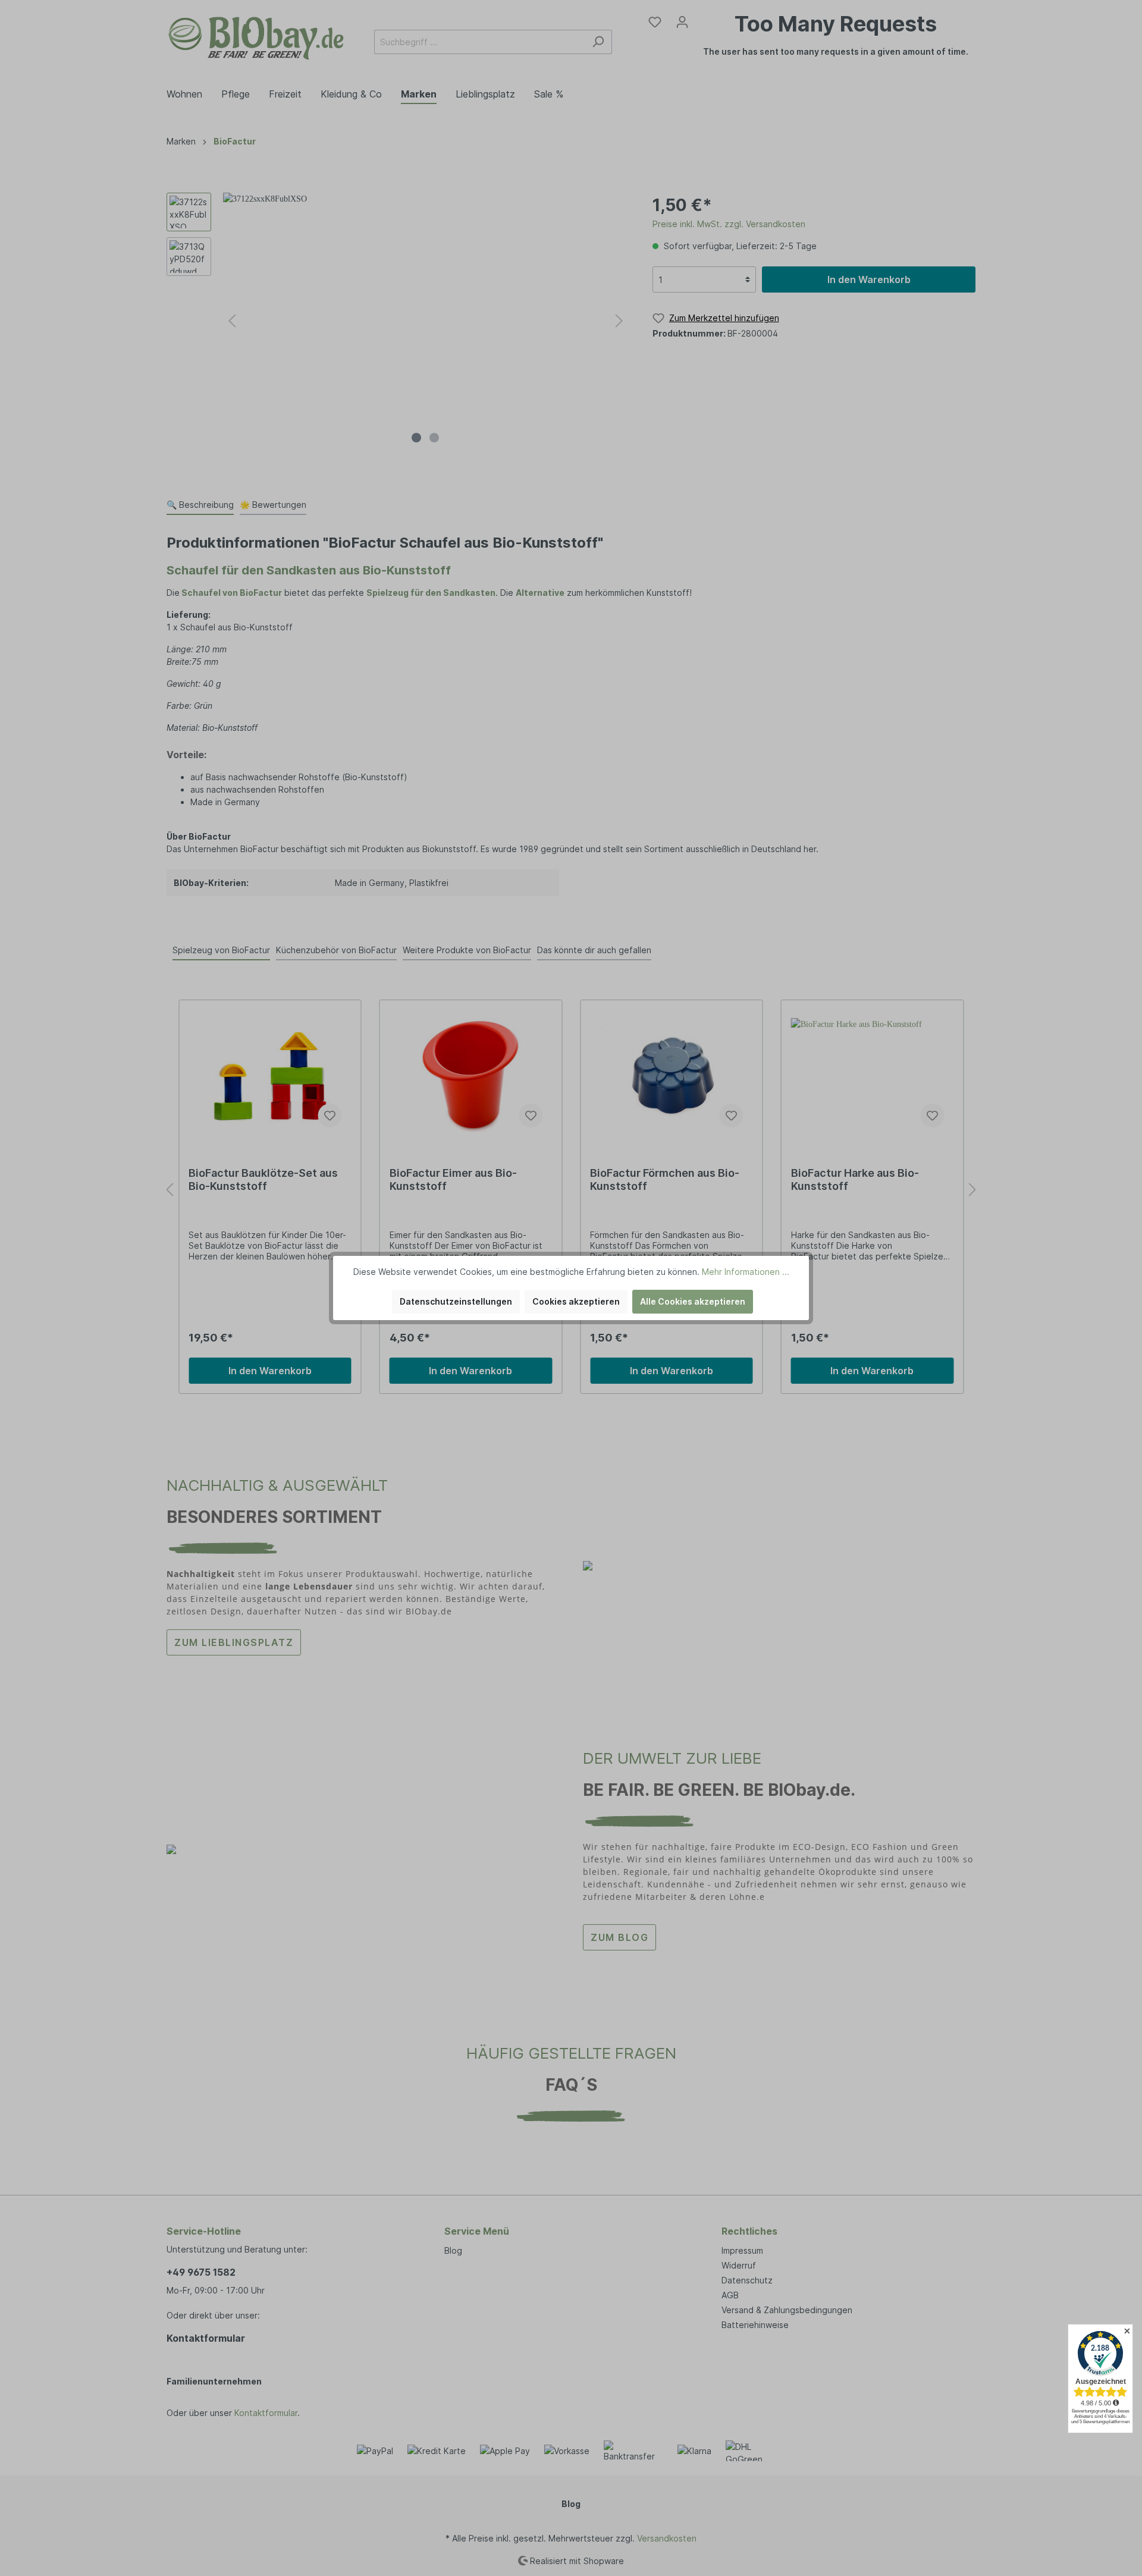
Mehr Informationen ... (746, 1272)
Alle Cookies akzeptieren (693, 1301)
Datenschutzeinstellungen (456, 1301)
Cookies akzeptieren (576, 1301)
